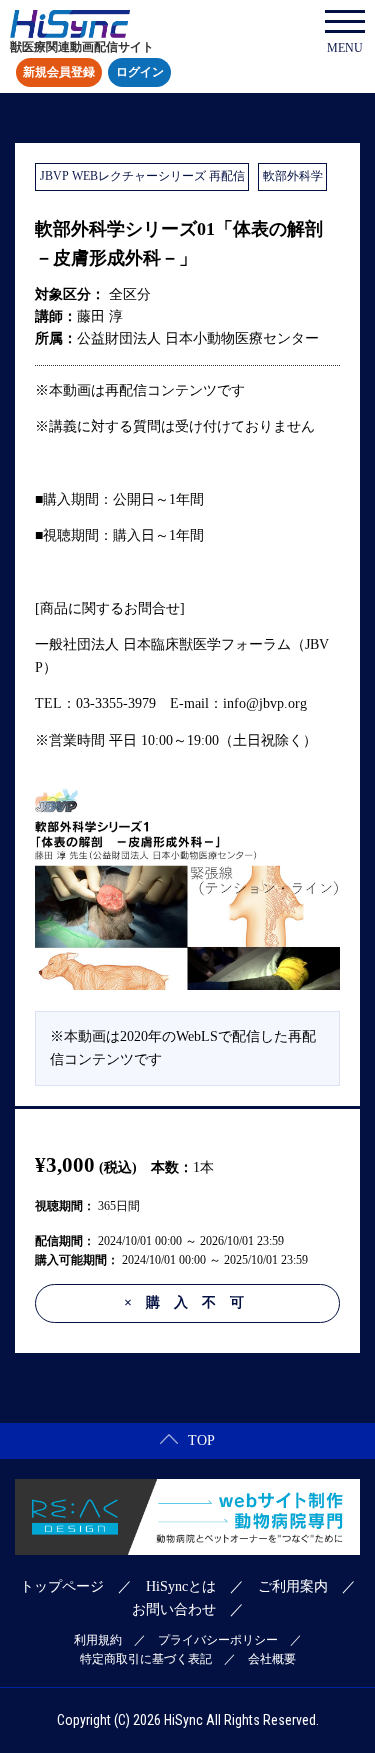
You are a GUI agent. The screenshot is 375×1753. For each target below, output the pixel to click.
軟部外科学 (293, 176)
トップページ (62, 1586)
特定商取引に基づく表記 (146, 1659)
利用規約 (98, 1640)
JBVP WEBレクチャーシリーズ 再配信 (142, 176)
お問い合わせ (174, 1609)
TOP (201, 1440)
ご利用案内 (293, 1586)
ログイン (140, 73)
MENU (345, 48)
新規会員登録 (59, 73)
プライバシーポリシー (218, 1640)
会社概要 (272, 1659)
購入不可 (191, 1302)
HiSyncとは (181, 1586)
